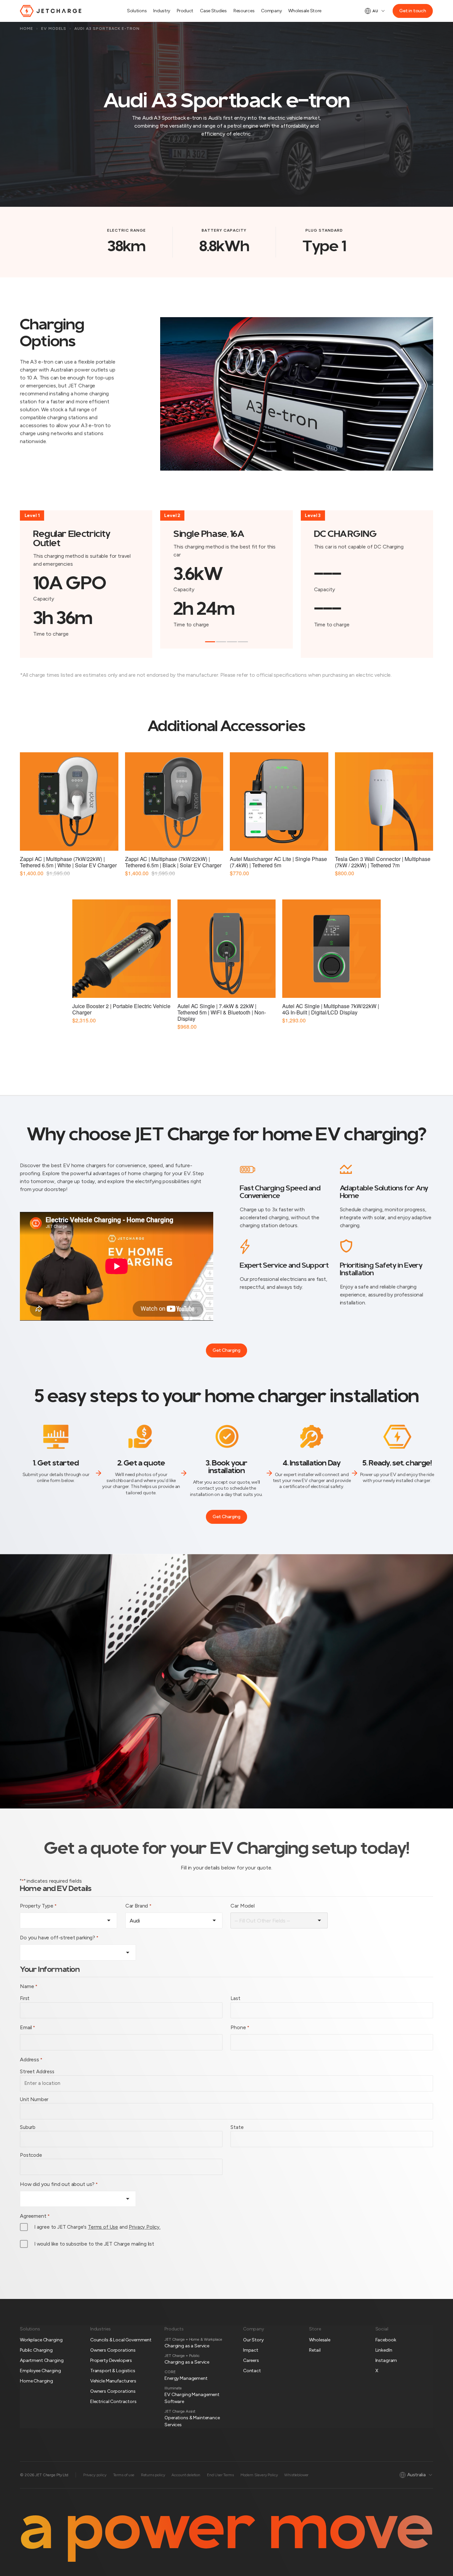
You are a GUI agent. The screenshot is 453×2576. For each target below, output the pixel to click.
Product (185, 11)
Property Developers (111, 2360)
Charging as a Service (187, 2346)
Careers (251, 2360)
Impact (251, 2350)
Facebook (386, 2340)
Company (271, 11)
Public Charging (36, 2350)
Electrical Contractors (113, 2402)
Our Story (253, 2340)
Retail (315, 2350)
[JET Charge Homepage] (51, 11)
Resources (244, 11)
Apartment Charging (42, 2360)
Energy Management (186, 2378)
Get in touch (413, 11)
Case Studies (213, 11)
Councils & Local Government (121, 2340)
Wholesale (320, 2340)
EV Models (54, 29)
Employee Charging (40, 2371)
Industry (162, 11)
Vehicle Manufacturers (113, 2381)
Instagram (386, 2360)
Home (27, 29)
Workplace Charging (41, 2340)
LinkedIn (384, 2350)
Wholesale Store (305, 11)
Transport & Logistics (113, 2371)
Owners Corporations (113, 2350)
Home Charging (36, 2381)
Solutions (137, 11)
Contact (252, 2371)
